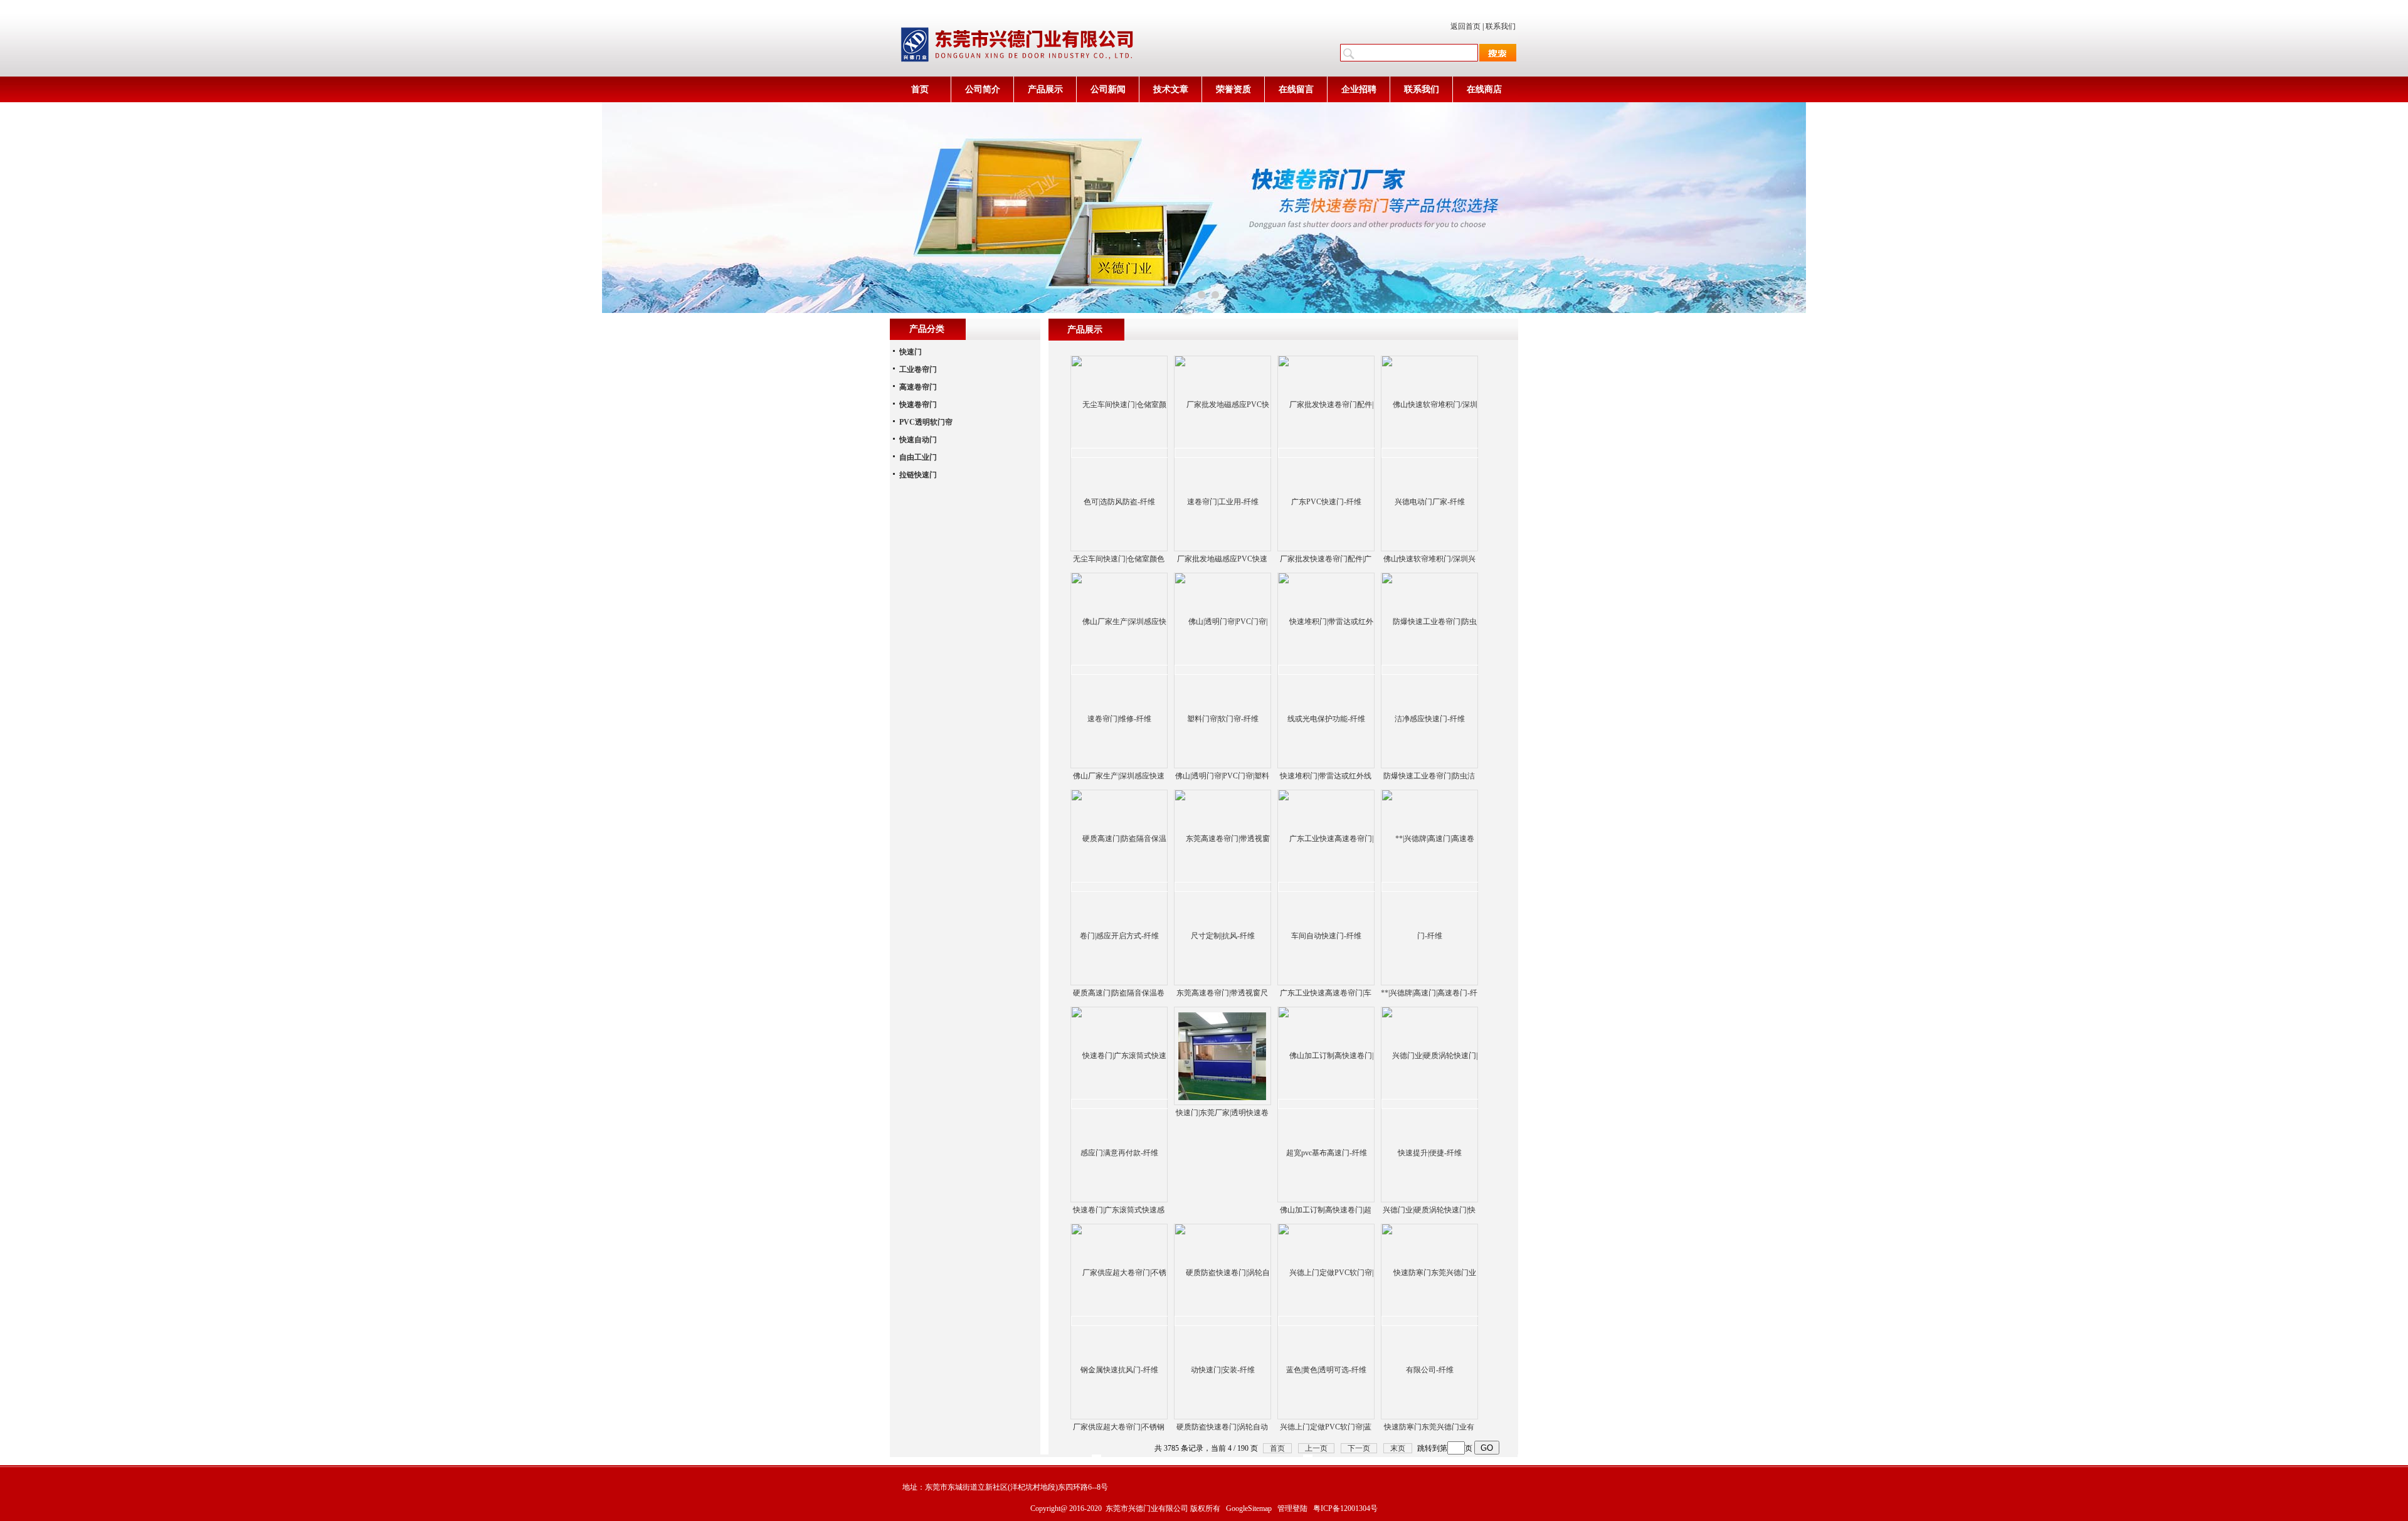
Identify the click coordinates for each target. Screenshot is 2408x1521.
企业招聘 (1359, 89)
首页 (920, 89)
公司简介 (983, 89)
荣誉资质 (1233, 89)
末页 (1398, 1448)
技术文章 (1171, 89)
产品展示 (1045, 89)
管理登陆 (1292, 1508)
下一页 (1359, 1448)
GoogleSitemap (1249, 1508)
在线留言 (1296, 89)
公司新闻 (1108, 89)
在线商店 (1484, 89)
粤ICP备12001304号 (1345, 1508)
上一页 (1316, 1448)
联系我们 (1501, 26)
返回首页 (1465, 26)
